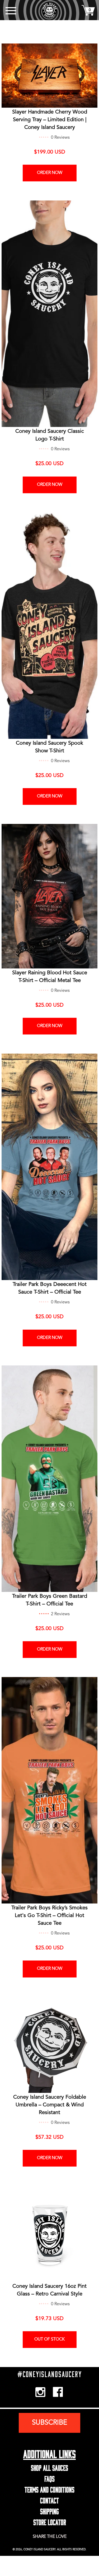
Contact (49, 2499)
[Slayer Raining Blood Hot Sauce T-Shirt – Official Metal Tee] (49, 896)
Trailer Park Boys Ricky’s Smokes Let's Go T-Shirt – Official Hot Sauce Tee (49, 1916)
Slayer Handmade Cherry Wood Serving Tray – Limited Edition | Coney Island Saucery (50, 120)
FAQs (49, 2478)
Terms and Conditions (49, 2488)
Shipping (49, 2510)
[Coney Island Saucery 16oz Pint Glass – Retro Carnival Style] (49, 2234)
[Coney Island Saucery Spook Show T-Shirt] (49, 626)
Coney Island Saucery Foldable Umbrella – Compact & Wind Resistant (50, 2105)
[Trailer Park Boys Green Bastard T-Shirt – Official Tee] (49, 1479)
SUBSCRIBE (49, 2423)
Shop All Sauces (49, 2467)
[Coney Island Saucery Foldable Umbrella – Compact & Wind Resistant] (49, 2045)
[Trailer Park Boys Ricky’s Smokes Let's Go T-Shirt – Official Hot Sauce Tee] (49, 1790)
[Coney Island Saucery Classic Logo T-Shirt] (49, 314)
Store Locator (50, 2521)
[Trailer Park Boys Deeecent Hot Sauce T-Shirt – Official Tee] (49, 1167)
